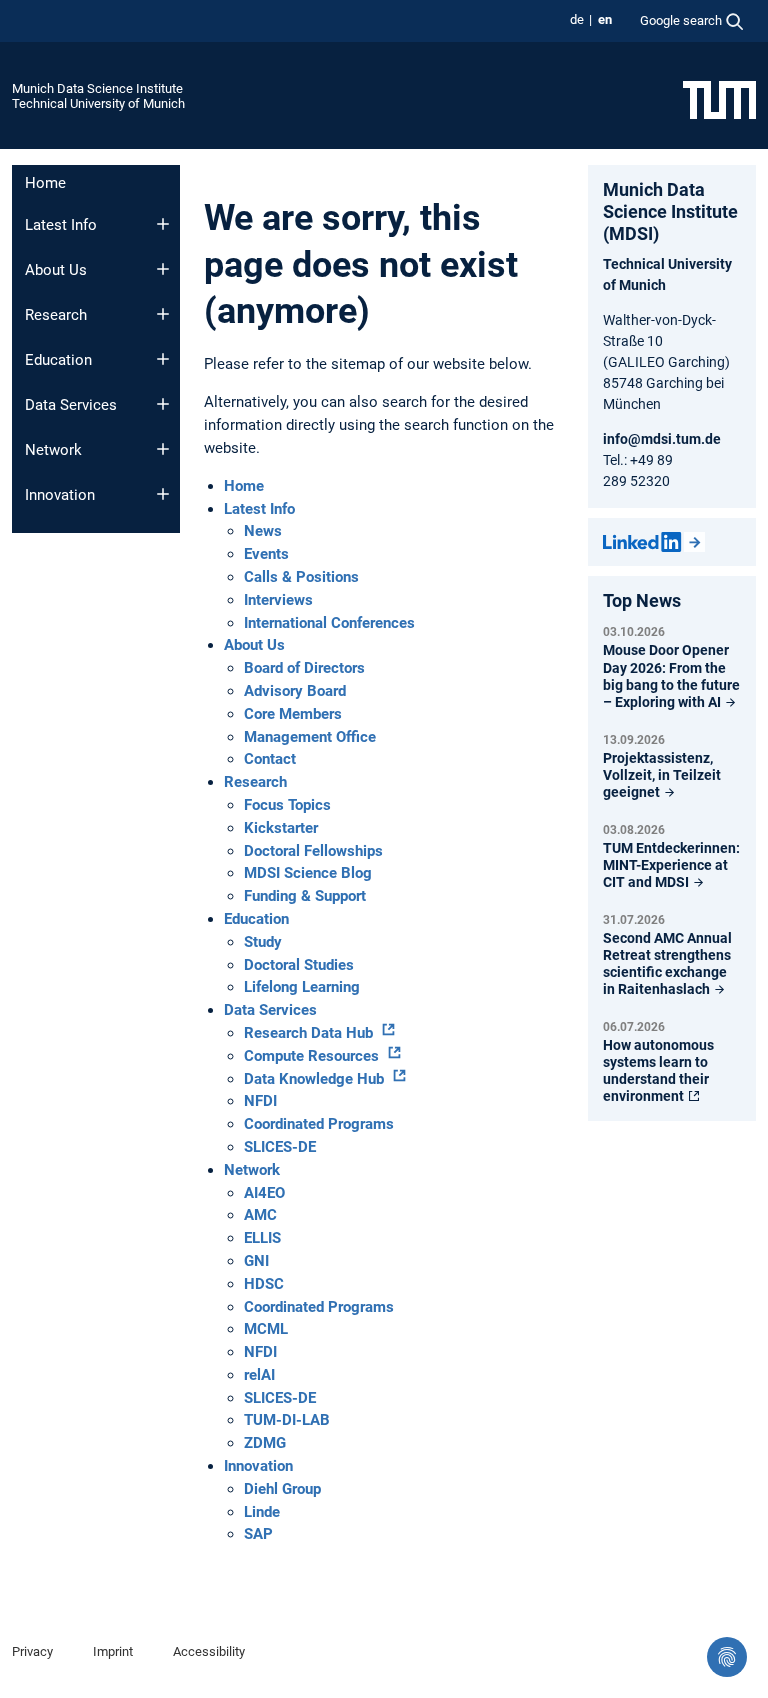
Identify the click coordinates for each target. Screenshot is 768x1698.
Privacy (32, 1651)
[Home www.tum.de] (719, 99)
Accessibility (209, 1651)
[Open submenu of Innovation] (163, 494)
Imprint (113, 1651)
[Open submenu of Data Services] (163, 404)
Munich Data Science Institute (97, 88)
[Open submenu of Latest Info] (163, 224)
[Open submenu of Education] (163, 359)
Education (58, 360)
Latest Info (61, 225)
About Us (56, 270)
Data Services (71, 405)
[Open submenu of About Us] (163, 269)
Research (56, 315)
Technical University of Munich (98, 103)
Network (53, 450)
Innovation (60, 495)
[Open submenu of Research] (163, 314)
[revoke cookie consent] (727, 1657)
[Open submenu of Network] (163, 449)
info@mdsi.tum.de (662, 439)
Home (45, 183)
